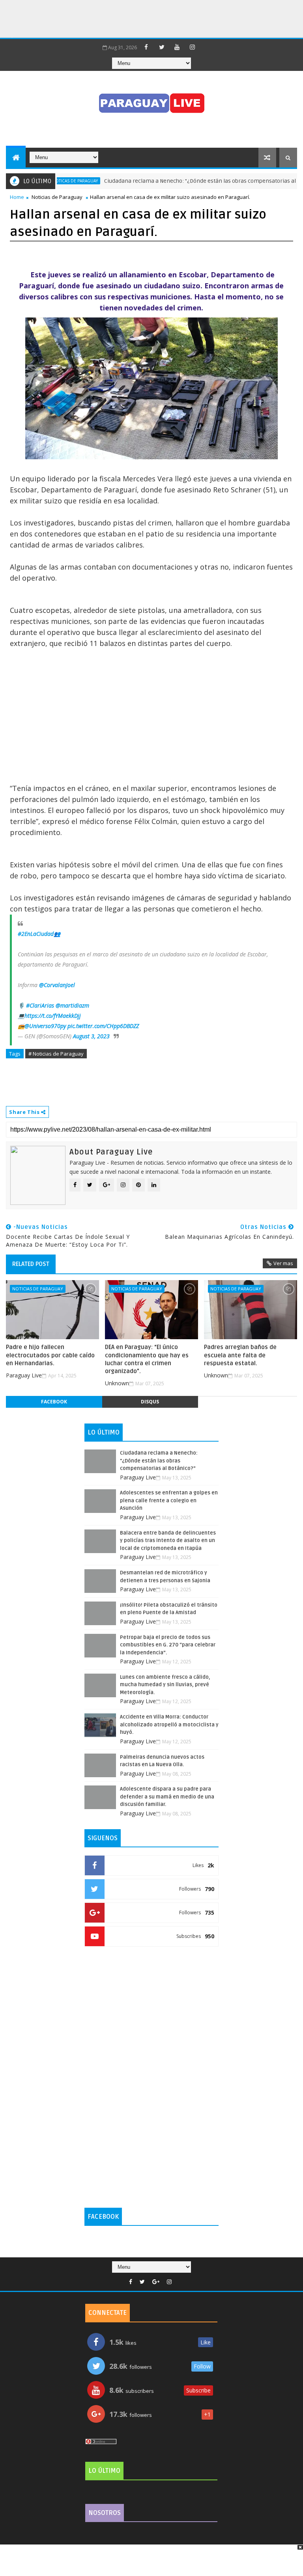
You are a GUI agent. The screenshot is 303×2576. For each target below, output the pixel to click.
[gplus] (156, 2282)
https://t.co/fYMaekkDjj (53, 1016)
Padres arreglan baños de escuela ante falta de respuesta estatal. (240, 1355)
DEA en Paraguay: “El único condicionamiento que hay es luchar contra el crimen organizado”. (147, 1359)
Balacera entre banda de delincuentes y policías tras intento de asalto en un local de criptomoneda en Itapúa (168, 1541)
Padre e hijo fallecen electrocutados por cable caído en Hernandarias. (50, 1355)
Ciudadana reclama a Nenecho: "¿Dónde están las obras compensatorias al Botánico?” (188, 181)
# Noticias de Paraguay (56, 1054)
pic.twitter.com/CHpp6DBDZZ (103, 1026)
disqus (150, 1402)
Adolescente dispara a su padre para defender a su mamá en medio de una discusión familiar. (167, 1797)
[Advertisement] (144, 18)
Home (17, 197)
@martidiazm (72, 1005)
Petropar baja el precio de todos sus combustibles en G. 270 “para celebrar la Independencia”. (168, 1645)
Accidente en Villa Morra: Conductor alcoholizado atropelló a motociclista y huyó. (169, 1725)
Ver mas (283, 1263)
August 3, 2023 (91, 1036)
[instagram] (193, 47)
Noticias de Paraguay (57, 197)
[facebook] (146, 47)
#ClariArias (40, 1005)
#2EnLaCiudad (36, 934)
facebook (54, 1402)
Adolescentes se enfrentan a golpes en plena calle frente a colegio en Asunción (169, 1501)
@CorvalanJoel (57, 985)
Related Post (31, 1264)
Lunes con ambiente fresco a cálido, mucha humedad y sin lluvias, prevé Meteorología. (165, 1685)
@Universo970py (45, 1026)
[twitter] (162, 47)
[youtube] (177, 47)
